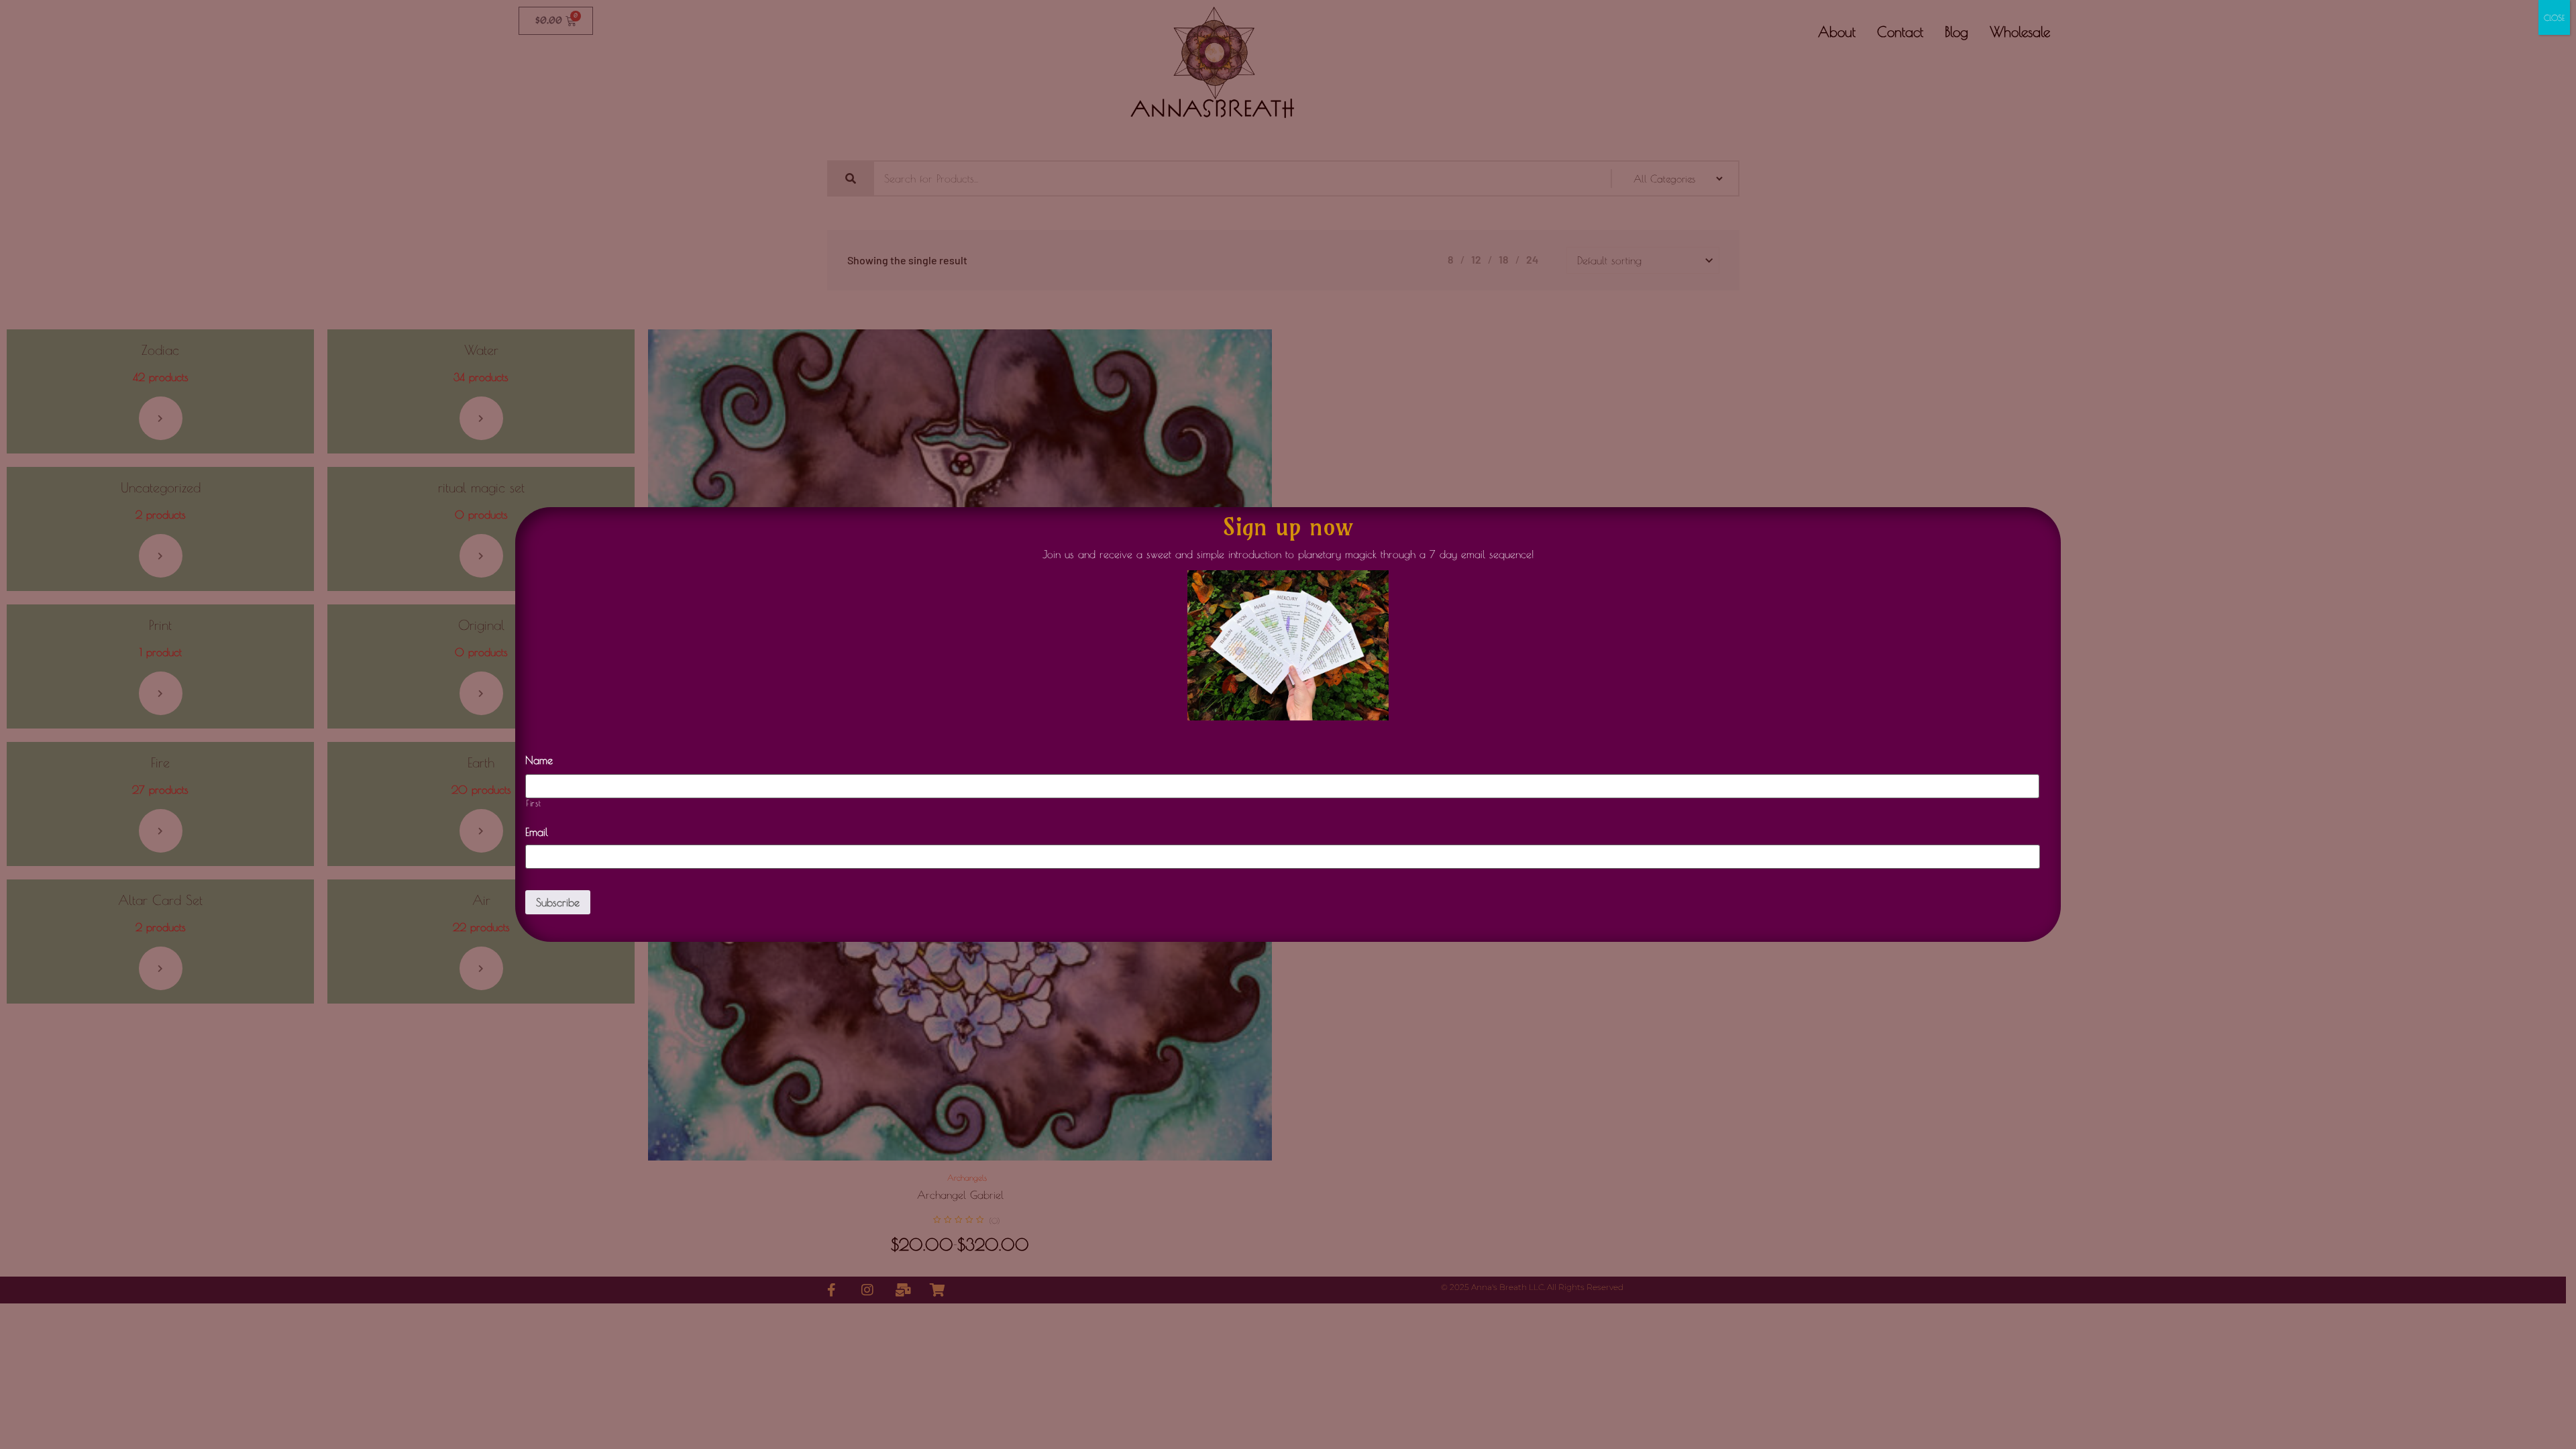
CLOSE (2554, 17)
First (533, 803)
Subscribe (558, 902)
